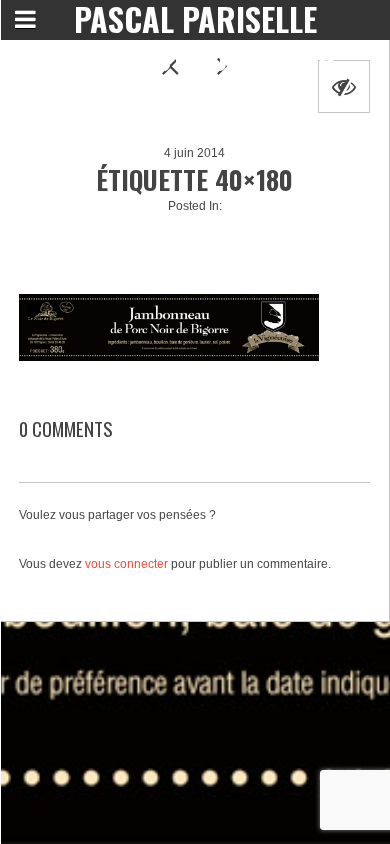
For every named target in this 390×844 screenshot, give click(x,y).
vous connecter (126, 564)
